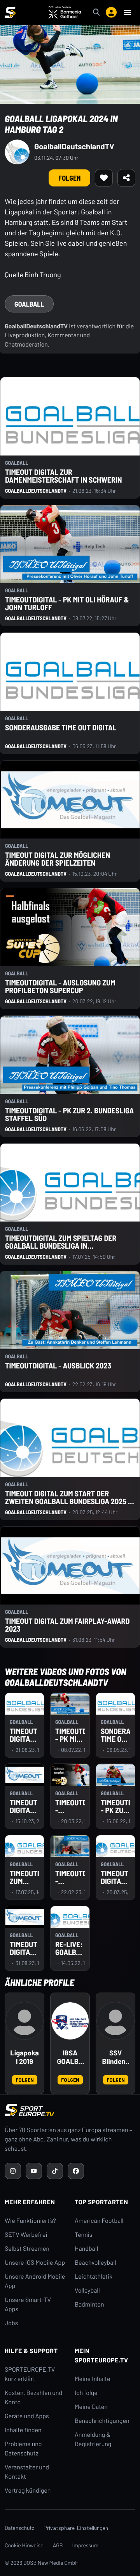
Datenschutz (19, 2528)
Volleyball (87, 2290)
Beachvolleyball (95, 2263)
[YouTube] (34, 2171)
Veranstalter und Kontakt (27, 2472)
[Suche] (96, 12)
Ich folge (86, 2393)
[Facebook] (76, 2171)
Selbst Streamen (27, 2249)
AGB (58, 2545)
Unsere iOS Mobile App (35, 2263)
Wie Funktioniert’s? (30, 2221)
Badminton (89, 2304)
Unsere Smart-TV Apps (28, 2304)
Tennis (84, 2235)
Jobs (11, 2323)
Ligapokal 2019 (24, 2057)
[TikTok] (55, 2171)
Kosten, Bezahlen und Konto (33, 2397)
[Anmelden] (111, 12)
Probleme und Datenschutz (23, 2449)
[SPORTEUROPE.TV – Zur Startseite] (10, 12)
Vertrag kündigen (28, 2491)
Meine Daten (91, 2407)
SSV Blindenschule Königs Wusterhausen (116, 2057)
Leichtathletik (94, 2277)
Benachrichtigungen (102, 2421)
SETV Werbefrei (26, 2235)
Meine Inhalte (93, 2379)
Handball (86, 2249)
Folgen (25, 2080)
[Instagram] (13, 2171)
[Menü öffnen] (128, 12)
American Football (99, 2221)
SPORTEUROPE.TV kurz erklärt (30, 2374)
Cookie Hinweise (24, 2545)
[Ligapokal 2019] (24, 2021)
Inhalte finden (23, 2430)
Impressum (86, 2545)
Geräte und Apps (27, 2416)
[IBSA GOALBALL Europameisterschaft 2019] (70, 2021)
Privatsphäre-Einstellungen (76, 2528)
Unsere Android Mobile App (35, 2281)
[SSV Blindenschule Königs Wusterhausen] (115, 2021)
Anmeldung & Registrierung (93, 2439)
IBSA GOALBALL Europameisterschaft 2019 (70, 2057)
